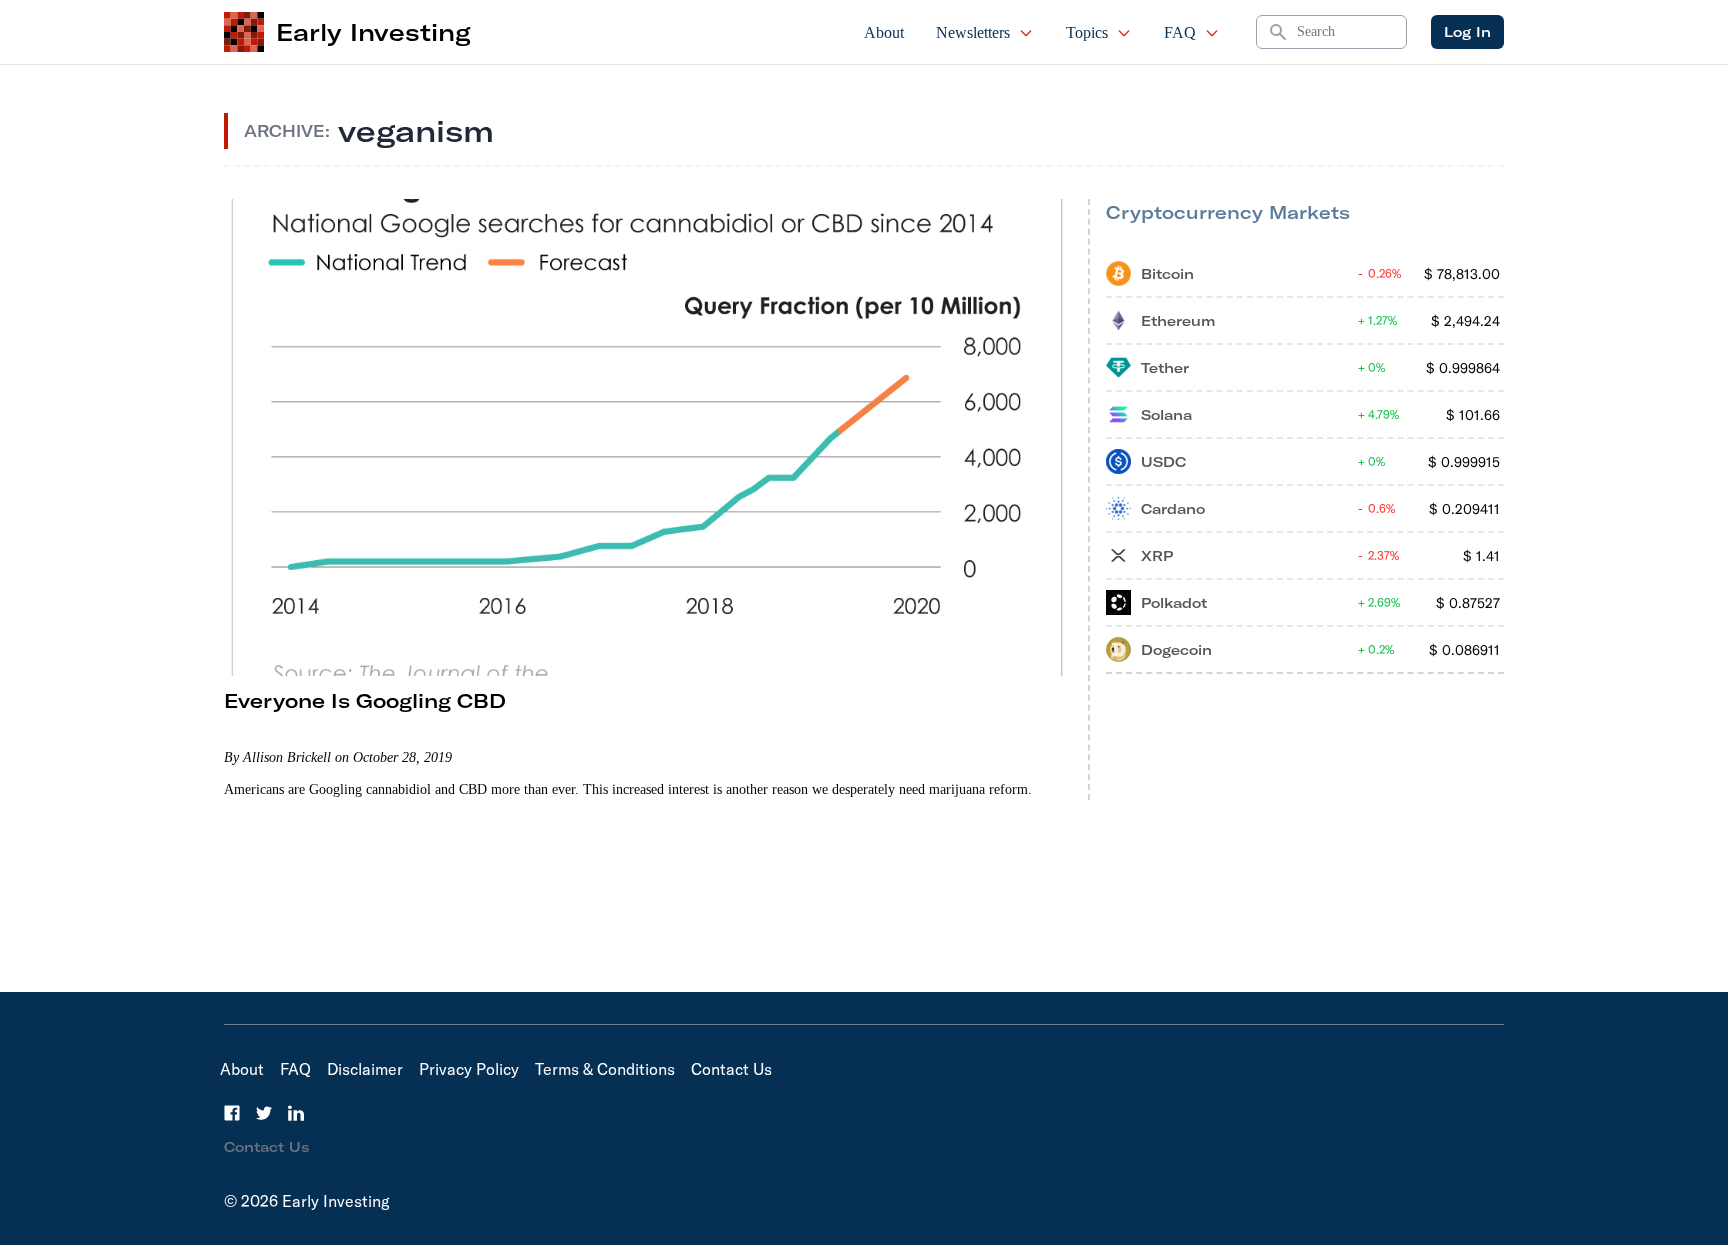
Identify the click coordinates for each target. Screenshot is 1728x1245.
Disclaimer (365, 1069)
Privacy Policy (469, 1069)
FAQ (1180, 32)
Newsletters (973, 32)
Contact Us (731, 1069)
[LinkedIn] (296, 1113)
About (884, 32)
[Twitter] (264, 1113)
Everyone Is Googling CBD (365, 700)
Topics (1087, 32)
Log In (1467, 32)
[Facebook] (232, 1113)
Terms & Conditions (605, 1069)
